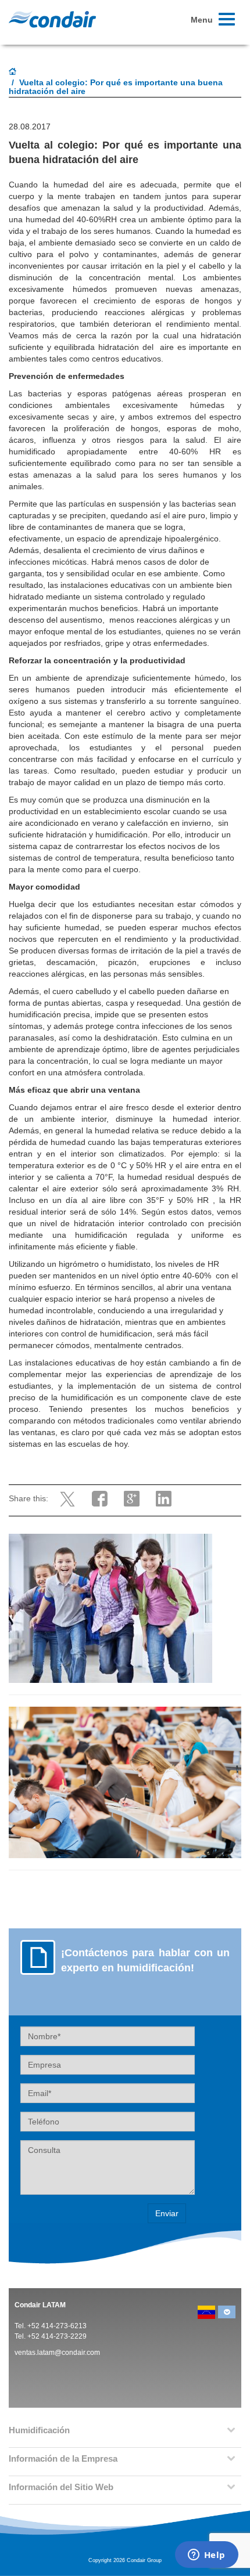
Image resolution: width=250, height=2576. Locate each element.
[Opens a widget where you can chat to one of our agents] (206, 2556)
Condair (52, 19)
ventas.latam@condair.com (57, 2353)
